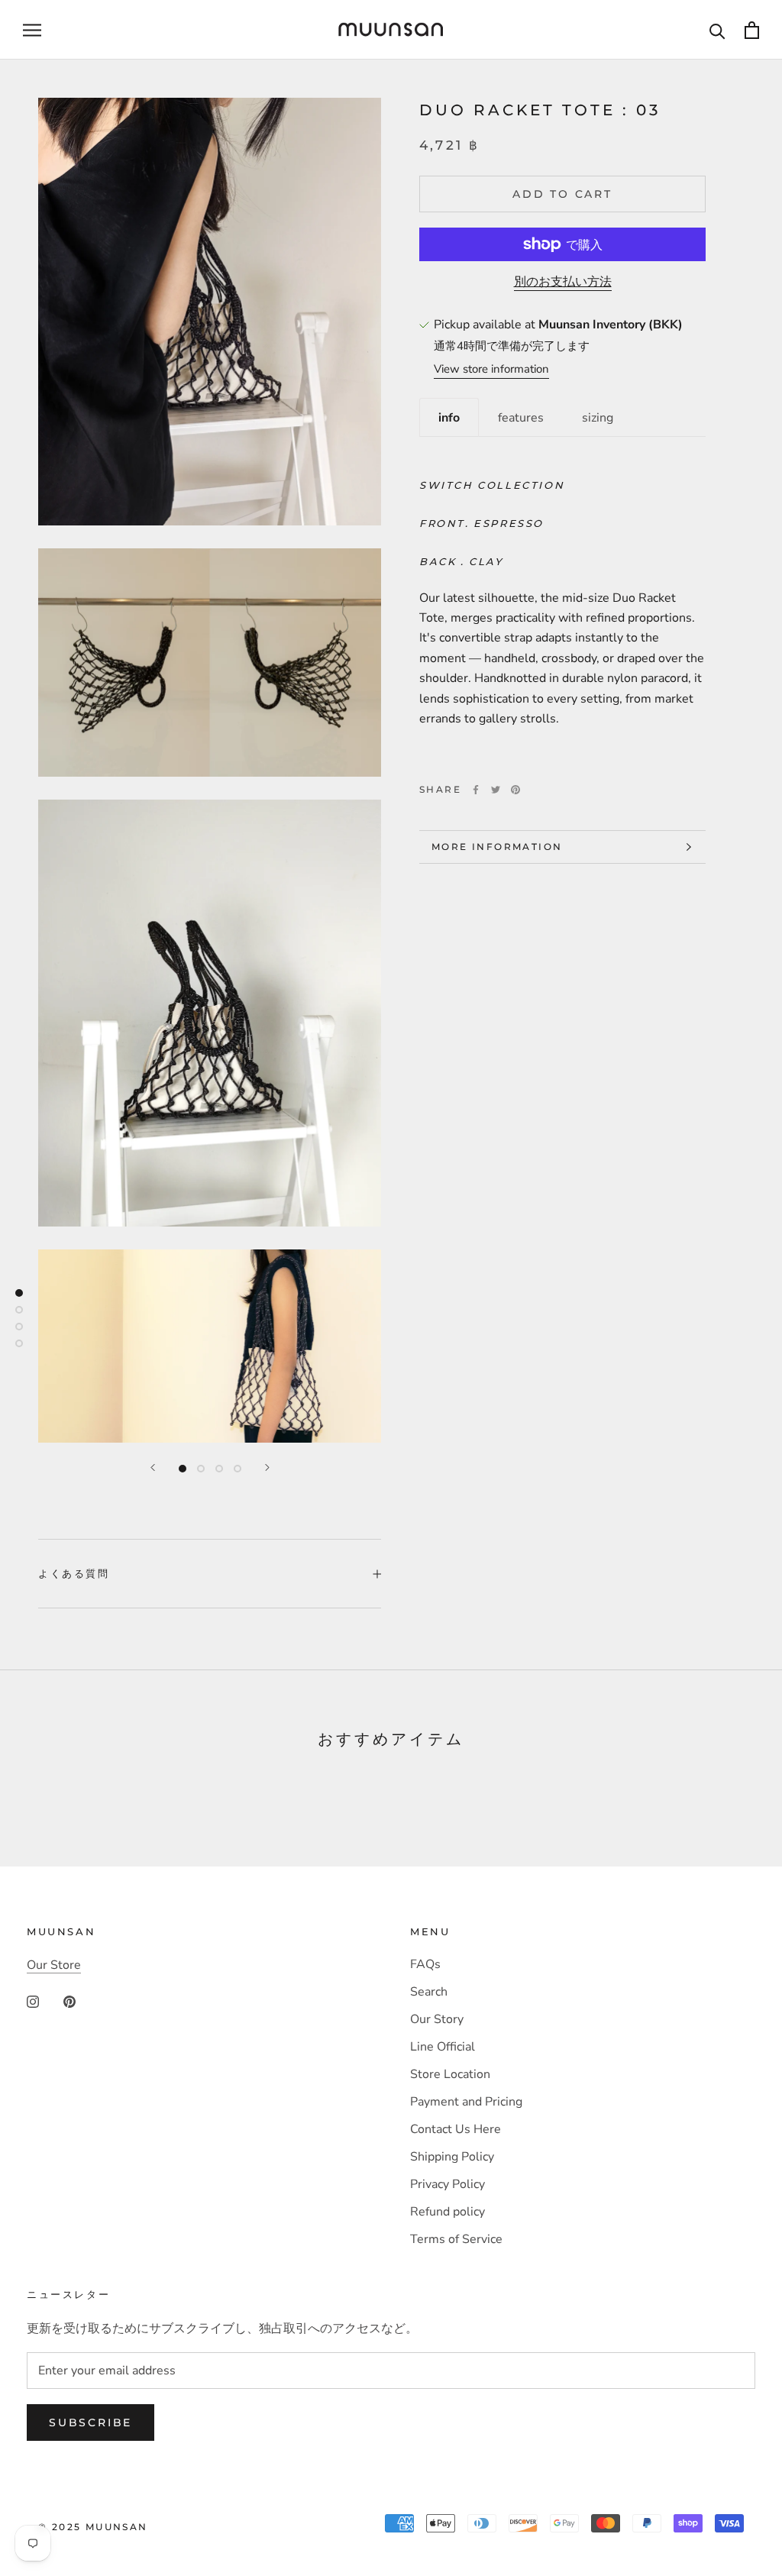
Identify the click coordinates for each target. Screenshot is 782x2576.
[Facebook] (476, 790)
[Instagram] (33, 2001)
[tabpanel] (562, 602)
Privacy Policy (448, 2184)
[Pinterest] (515, 790)
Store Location (450, 2074)
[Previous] (153, 1467)
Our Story (437, 2019)
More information (497, 847)
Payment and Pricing (466, 2102)
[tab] (449, 417)
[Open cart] (752, 30)
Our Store (54, 1965)
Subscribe (90, 2422)
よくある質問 (74, 1573)
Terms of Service (456, 2239)
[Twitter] (496, 790)
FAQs (425, 1964)
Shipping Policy (452, 2157)
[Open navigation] (32, 30)
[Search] (717, 30)
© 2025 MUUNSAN (93, 2527)
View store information (491, 369)
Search (429, 1992)
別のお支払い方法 (563, 282)
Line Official (443, 2047)
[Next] (267, 1467)
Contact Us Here (456, 2129)
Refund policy (448, 2212)
